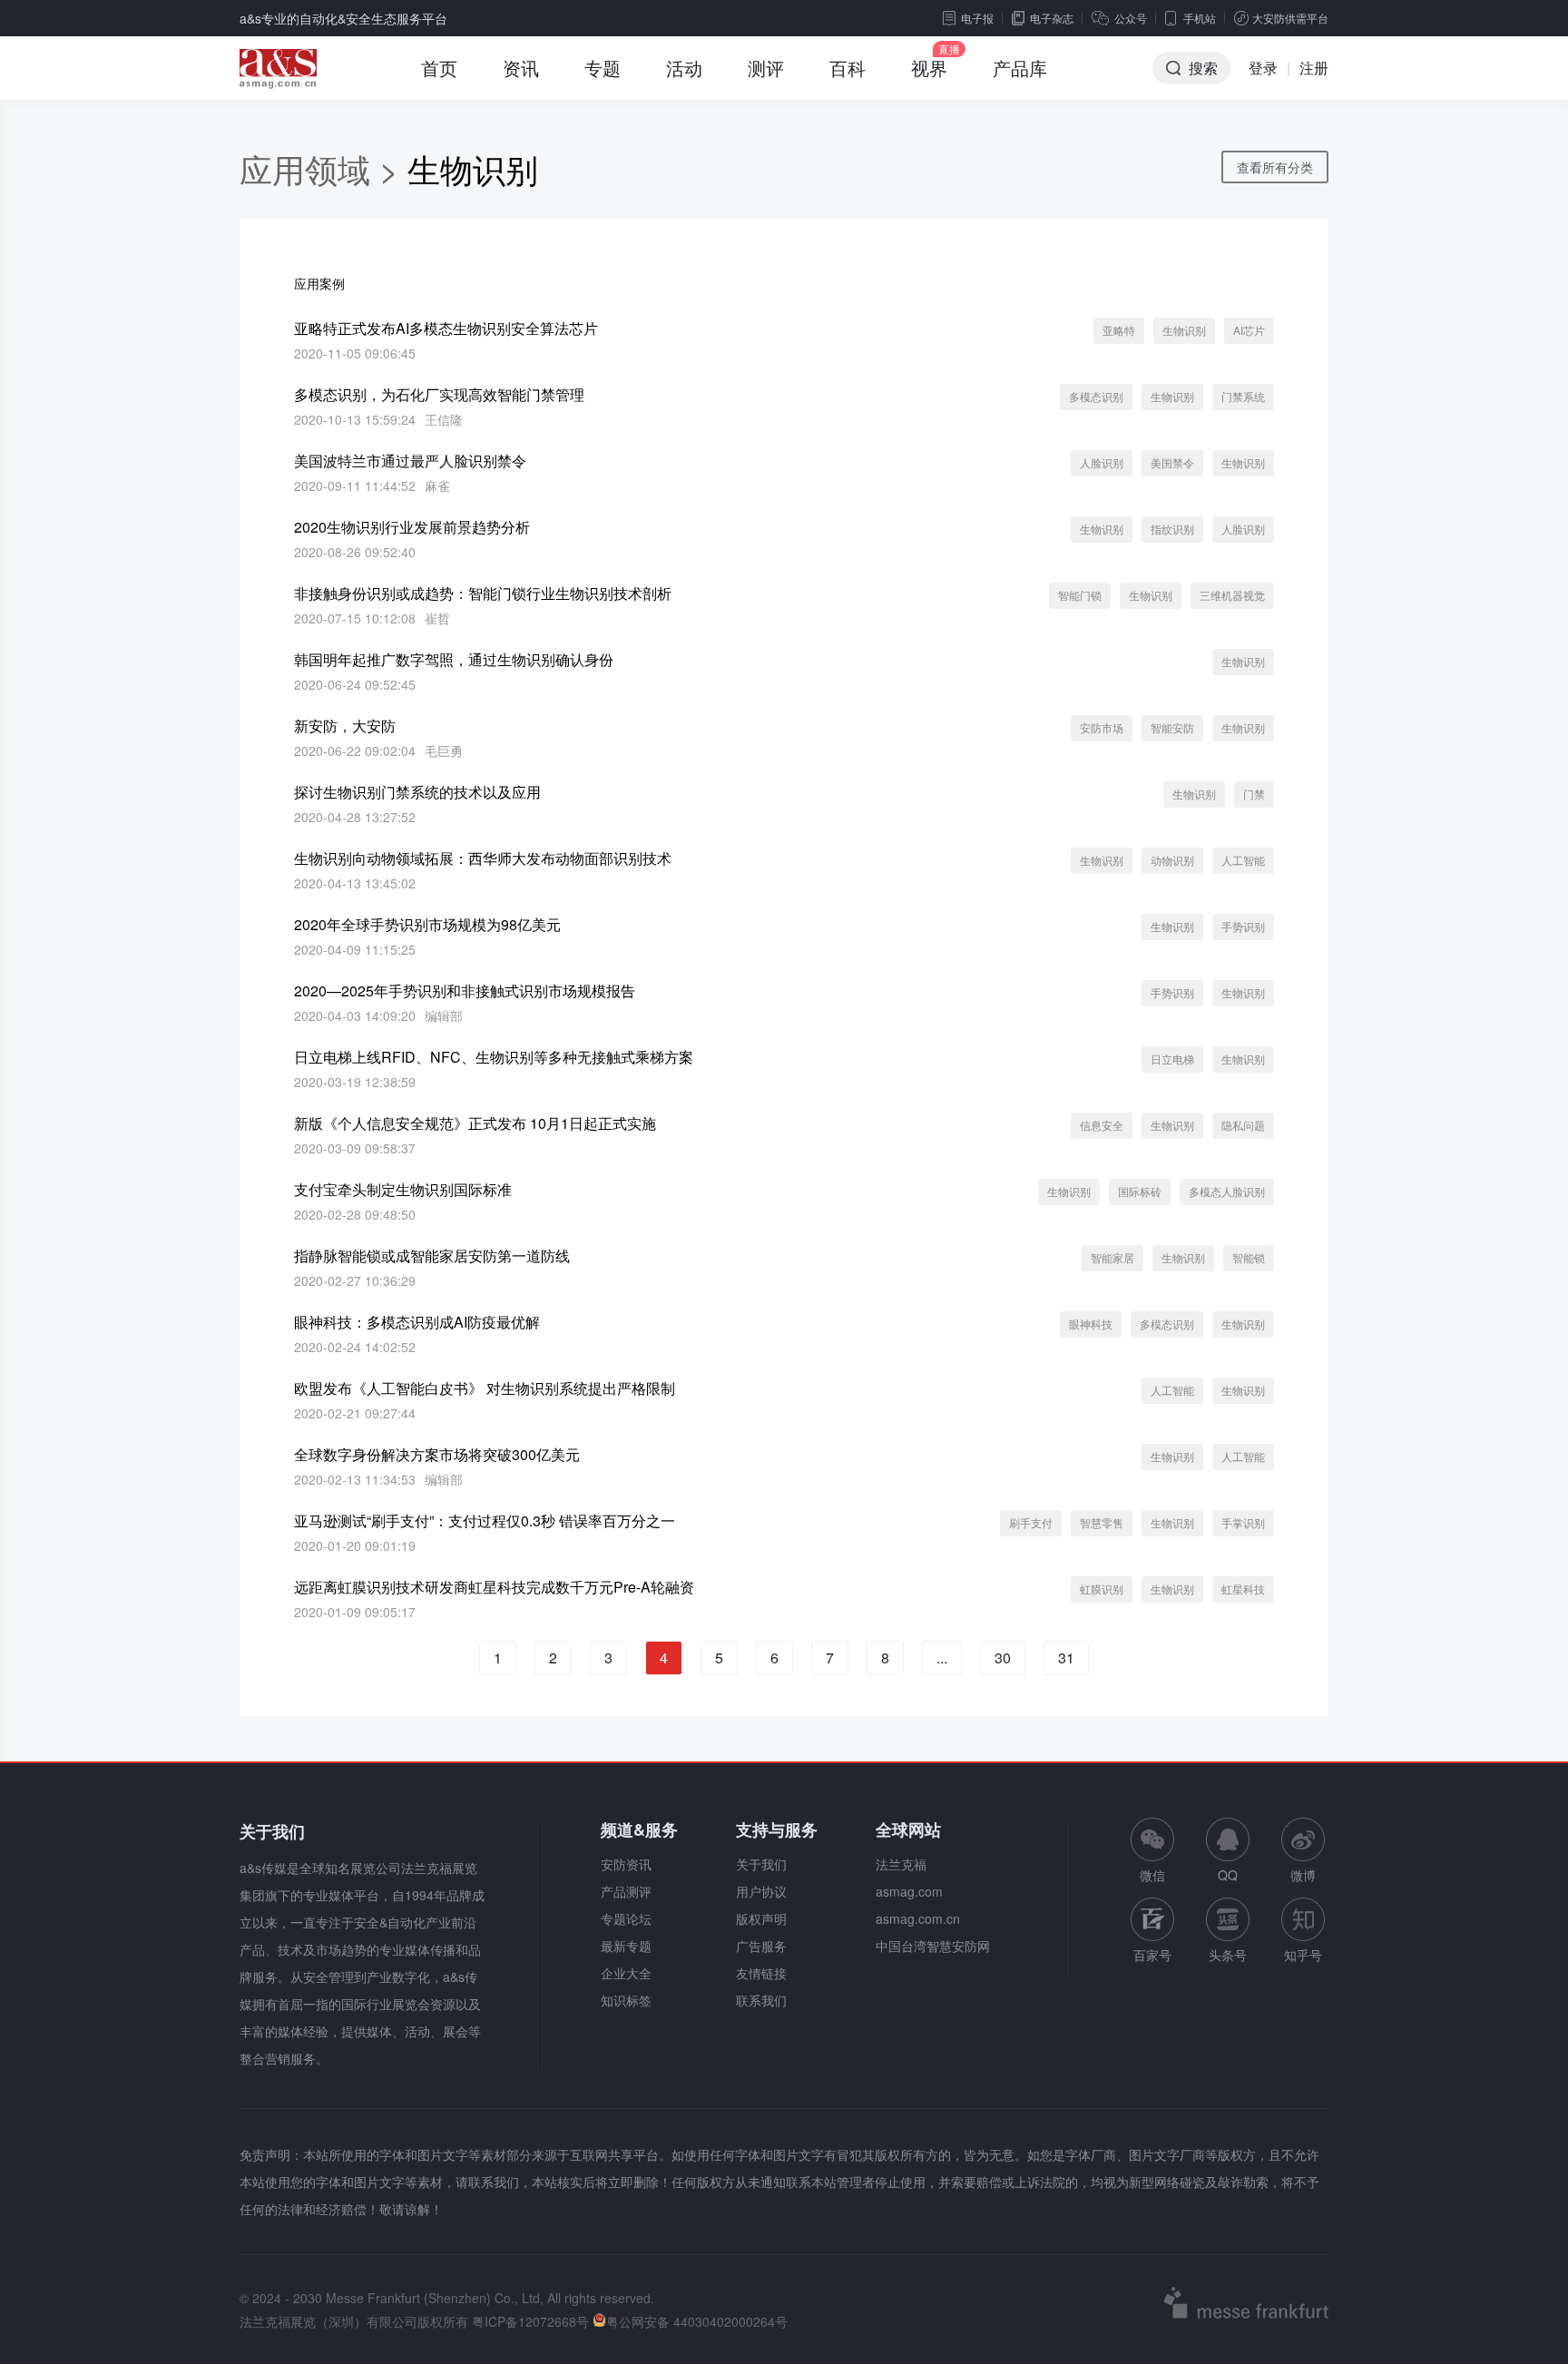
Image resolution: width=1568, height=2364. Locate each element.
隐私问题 (1243, 1125)
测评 (766, 68)
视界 (929, 68)
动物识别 (1172, 860)
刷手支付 (1031, 1522)
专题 (603, 68)
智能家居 (1112, 1257)
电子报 (977, 18)
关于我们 (761, 1864)
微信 (1152, 1851)
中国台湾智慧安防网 (933, 1946)
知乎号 (1303, 1955)
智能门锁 (1080, 595)
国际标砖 (1140, 1191)
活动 (684, 68)
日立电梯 (1172, 1059)
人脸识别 (1102, 462)
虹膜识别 (1102, 1589)
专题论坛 (626, 1918)
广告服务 (761, 1946)
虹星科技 (1243, 1589)
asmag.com (909, 1891)
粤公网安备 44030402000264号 (697, 2321)
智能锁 (1249, 1257)
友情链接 (761, 1973)
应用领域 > (323, 168)
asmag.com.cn (918, 1918)
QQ (1228, 1875)
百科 (848, 68)
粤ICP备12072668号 (530, 2321)
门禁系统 (1243, 396)
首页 (439, 68)
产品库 (1020, 68)
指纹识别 (1172, 529)
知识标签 (626, 2000)
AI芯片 (1249, 330)
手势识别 (1243, 926)
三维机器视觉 (1232, 595)
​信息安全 (1102, 1125)
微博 (1303, 1875)
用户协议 (761, 1891)
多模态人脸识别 (1227, 1191)
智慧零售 (1102, 1522)
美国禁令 (1172, 462)
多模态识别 (1096, 396)
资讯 (521, 68)
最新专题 (626, 1946)
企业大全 (626, 1973)
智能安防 (1172, 727)
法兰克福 (901, 1864)
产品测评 (626, 1891)
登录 (1263, 68)
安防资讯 (626, 1864)
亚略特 (1119, 330)
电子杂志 (1052, 18)
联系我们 (761, 2000)
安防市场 (1102, 727)
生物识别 (1184, 330)
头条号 (1228, 1955)
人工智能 (1243, 860)
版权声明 (761, 1918)
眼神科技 (1091, 1324)
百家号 (1152, 1955)
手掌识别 (1243, 1522)
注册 (1314, 68)
